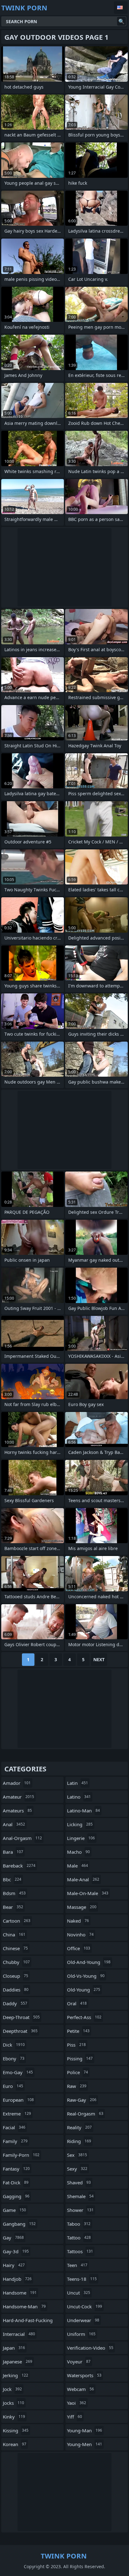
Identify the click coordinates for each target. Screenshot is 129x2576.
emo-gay (18, 2072)
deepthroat (20, 2031)
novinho (80, 1935)
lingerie (81, 1838)
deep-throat (21, 2017)
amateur (18, 1797)
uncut (79, 2293)
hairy (14, 2265)
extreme (17, 2114)
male (77, 1866)
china (14, 1935)
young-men (85, 2444)
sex (77, 2155)
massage (82, 1907)
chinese (15, 1948)
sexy (77, 2169)
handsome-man (24, 2306)
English (121, 8)
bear (13, 1907)
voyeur (79, 2362)
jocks (13, 2403)
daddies (16, 1990)
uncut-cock (85, 2306)
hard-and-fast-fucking (28, 2322)
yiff (75, 2417)
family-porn (21, 2155)
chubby (16, 1962)
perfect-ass (84, 2017)
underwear (83, 2320)
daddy (15, 2003)
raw (77, 2086)
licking (80, 1824)
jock (12, 2389)
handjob (17, 2279)
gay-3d (16, 2251)
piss (76, 2045)
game (14, 2210)
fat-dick (16, 2182)
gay (13, 2238)
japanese (18, 2362)
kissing (16, 2430)
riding (79, 2141)
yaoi (77, 2403)
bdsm (14, 1893)
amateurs (17, 1811)
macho (78, 1852)
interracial (19, 2334)
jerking (15, 2375)
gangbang (19, 2224)
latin (77, 1783)
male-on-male (88, 1893)
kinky (14, 2417)
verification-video (90, 2348)
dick (14, 2045)
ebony (14, 2058)
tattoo (79, 2238)
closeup (15, 1976)
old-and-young (89, 1962)
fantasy (16, 2169)
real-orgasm (85, 2114)
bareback (19, 1866)
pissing (80, 2058)
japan (14, 2348)
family (15, 2141)
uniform (81, 2334)
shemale (80, 2196)
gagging (16, 2196)
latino (79, 1797)
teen (77, 2265)
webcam (80, 2389)
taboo (79, 2224)
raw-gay (82, 2100)
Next (99, 1659)
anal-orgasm (22, 1838)
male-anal (83, 1879)
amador (17, 1783)
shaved (79, 2182)
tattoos (80, 2251)
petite (78, 2031)
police (77, 2072)
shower (80, 2210)
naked (78, 1921)
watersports (84, 2375)
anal (14, 1824)
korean (15, 2444)
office (79, 1948)
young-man (85, 2430)
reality (79, 2127)
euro (13, 2086)
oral (77, 2003)
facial (14, 2127)
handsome (20, 2293)
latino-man (83, 1811)
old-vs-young (86, 1976)
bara (13, 1852)
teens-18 (82, 2279)
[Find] (121, 21)
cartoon (17, 1921)
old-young (84, 1990)
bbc (12, 1879)
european (18, 2100)
